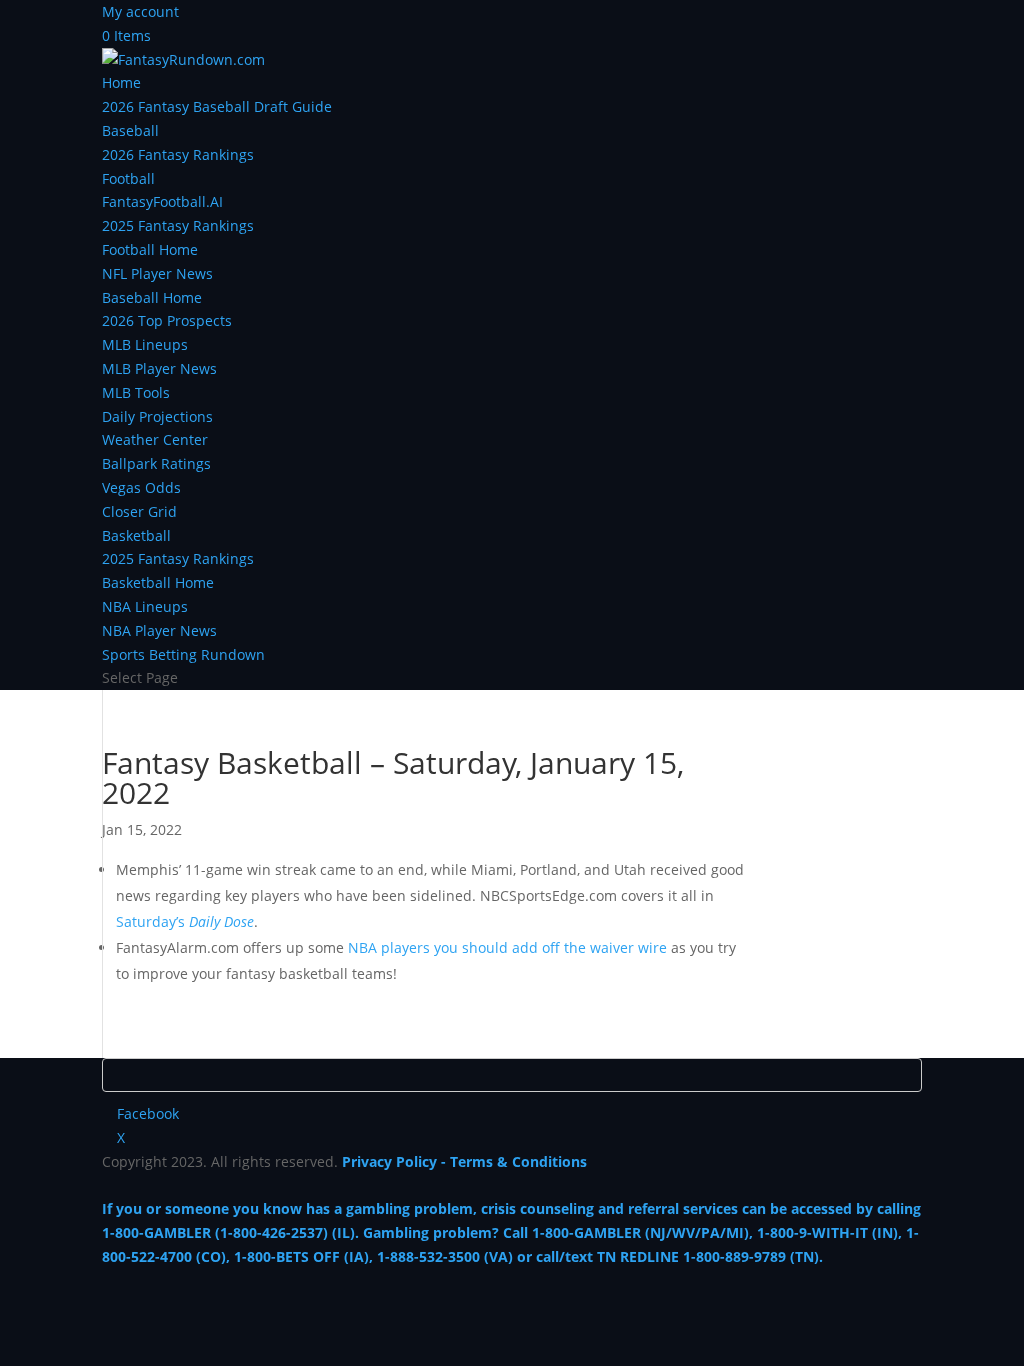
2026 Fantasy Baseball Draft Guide (217, 106)
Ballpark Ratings (156, 463)
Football (128, 178)
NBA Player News (159, 630)
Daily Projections (157, 416)
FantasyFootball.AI (162, 201)
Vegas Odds (141, 487)
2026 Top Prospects (167, 320)
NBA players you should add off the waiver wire (507, 947)
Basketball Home (158, 582)
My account (140, 11)
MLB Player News (159, 368)
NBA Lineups (145, 606)
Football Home (150, 249)
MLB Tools (136, 392)
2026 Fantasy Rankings (178, 154)
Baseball (130, 130)
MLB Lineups (145, 344)
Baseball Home (152, 297)
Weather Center (155, 439)
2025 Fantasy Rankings (178, 225)
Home (121, 82)
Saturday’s (185, 921)
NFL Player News (157, 273)
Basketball (136, 535)
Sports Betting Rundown (183, 654)
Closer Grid (139, 511)
